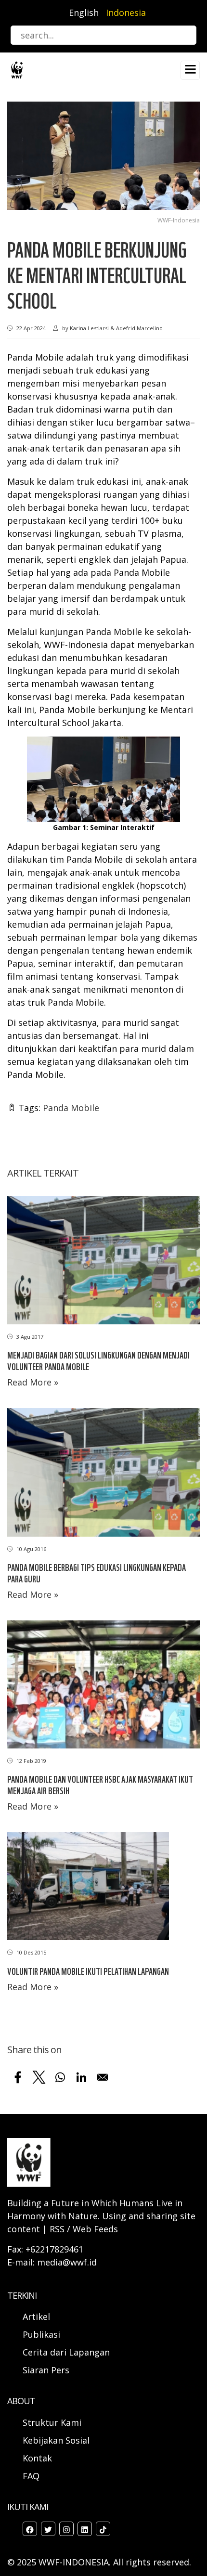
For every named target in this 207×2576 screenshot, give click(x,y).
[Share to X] (39, 2077)
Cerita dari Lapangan (66, 2352)
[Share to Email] (103, 2077)
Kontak (37, 2458)
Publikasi (41, 2334)
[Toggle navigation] (190, 70)
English (84, 13)
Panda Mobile (71, 1108)
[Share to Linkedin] (81, 2077)
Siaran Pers (46, 2370)
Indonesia (126, 13)
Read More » (33, 1382)
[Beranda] (17, 69)
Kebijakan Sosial (56, 2440)
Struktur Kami (52, 2422)
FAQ (31, 2476)
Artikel (38, 2317)
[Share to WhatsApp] (60, 2077)
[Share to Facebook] (18, 2077)
